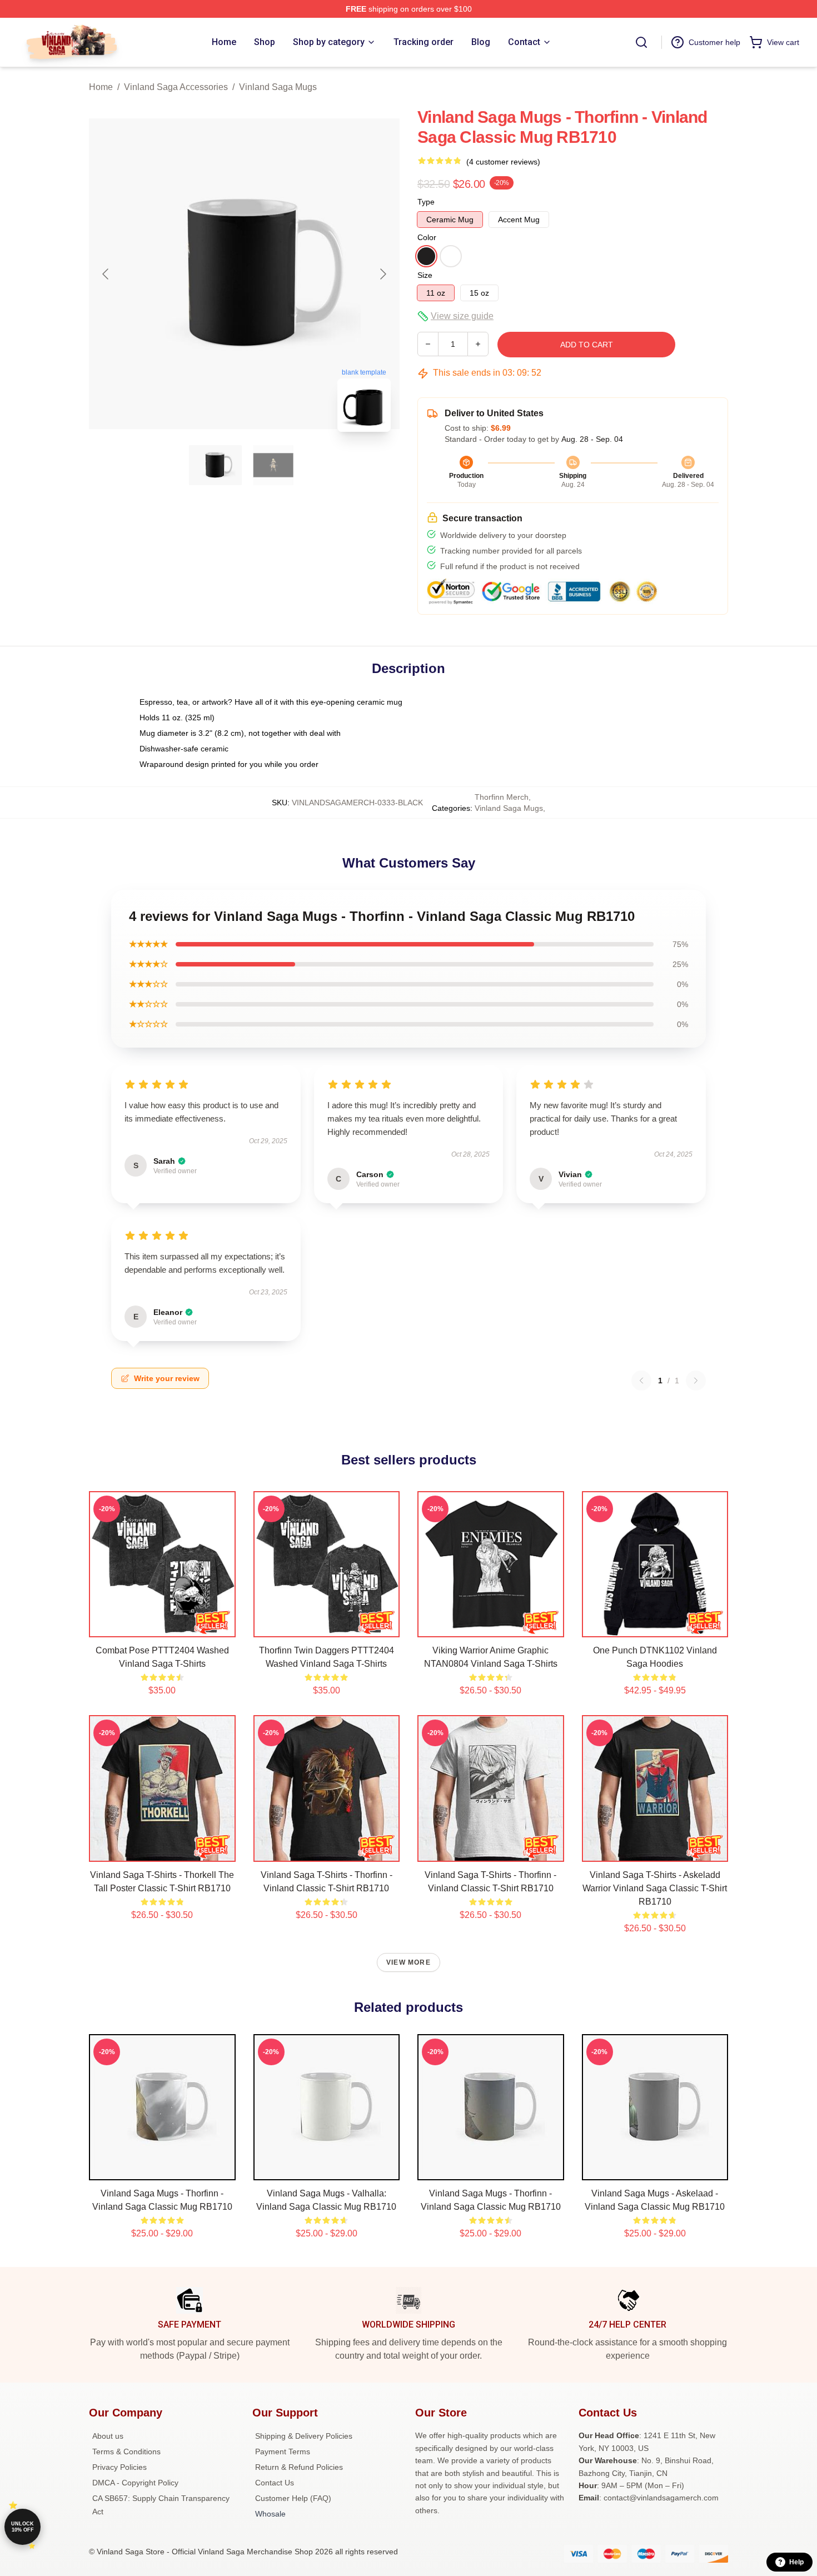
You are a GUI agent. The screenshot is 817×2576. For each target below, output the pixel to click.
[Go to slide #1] (216, 465)
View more (409, 1962)
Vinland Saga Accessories (176, 87)
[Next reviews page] (696, 1381)
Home (101, 87)
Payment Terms (283, 2452)
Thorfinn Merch (502, 797)
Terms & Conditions (126, 2452)
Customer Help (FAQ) (293, 2498)
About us (108, 2436)
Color (427, 237)
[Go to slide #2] (273, 465)
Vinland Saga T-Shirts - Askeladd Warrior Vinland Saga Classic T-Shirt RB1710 (655, 1888)
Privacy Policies (119, 2467)
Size (425, 275)
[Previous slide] (106, 274)
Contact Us (275, 2483)
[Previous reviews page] (641, 1381)
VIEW (162, 1626)
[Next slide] (382, 274)
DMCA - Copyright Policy (135, 2483)
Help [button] (796, 2562)
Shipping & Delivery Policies (304, 2436)
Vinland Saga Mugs (278, 87)
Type (426, 202)
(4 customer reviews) (503, 162)
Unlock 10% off (23, 2527)
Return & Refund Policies (299, 2467)
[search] (641, 42)
